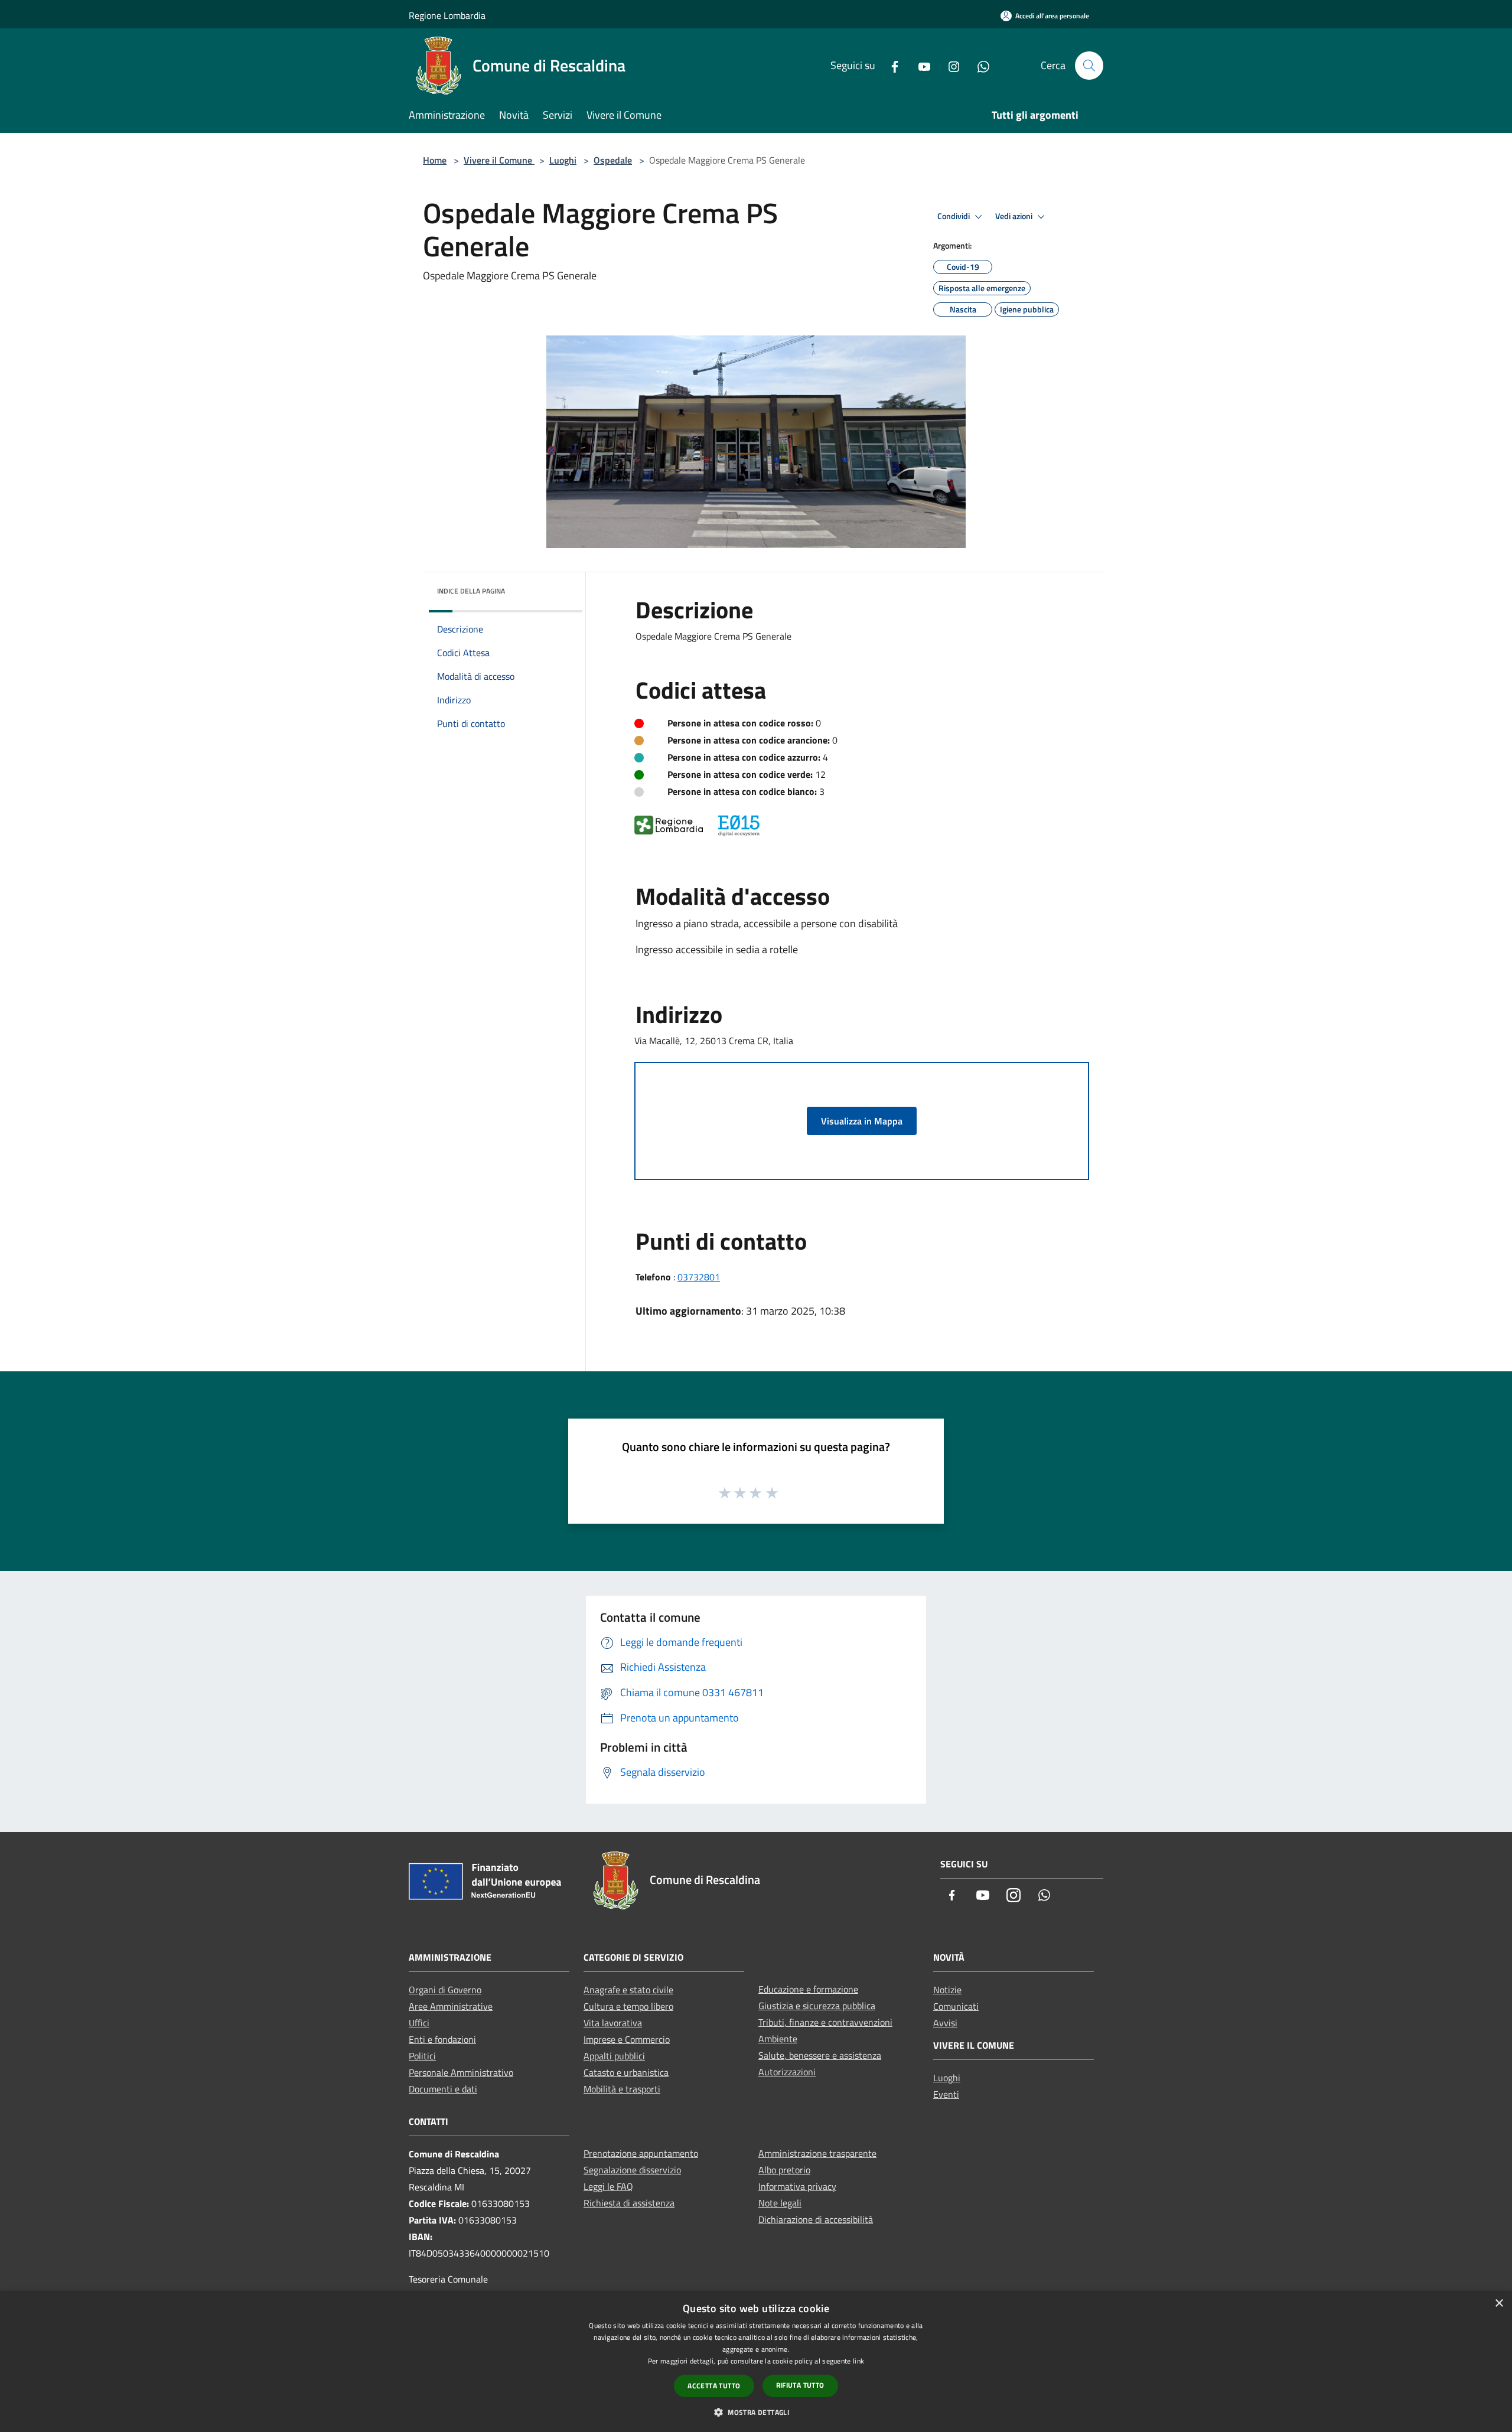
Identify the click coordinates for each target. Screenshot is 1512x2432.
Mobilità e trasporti (622, 2089)
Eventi (946, 2094)
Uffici (419, 2023)
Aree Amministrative (451, 2006)
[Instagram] (949, 65)
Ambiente (778, 2039)
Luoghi (563, 160)
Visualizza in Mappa (862, 1121)
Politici (422, 2056)
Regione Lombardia (447, 15)
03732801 (699, 1277)
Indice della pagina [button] (471, 591)
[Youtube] (920, 65)
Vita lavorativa (613, 2023)
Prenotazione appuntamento (641, 2153)
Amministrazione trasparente (817, 2153)
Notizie (947, 1990)
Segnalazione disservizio (632, 2170)
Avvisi (945, 2023)
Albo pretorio (784, 2170)
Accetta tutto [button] (714, 2386)
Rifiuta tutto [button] (800, 2385)
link (858, 2361)
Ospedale (613, 160)
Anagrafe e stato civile (628, 1990)
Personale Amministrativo (461, 2072)
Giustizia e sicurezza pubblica (817, 2006)
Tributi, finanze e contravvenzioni (825, 2022)
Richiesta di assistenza (629, 2203)
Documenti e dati (443, 2089)
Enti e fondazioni (442, 2039)
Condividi (954, 216)
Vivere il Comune (499, 160)
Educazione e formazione (808, 1989)
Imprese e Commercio (627, 2039)
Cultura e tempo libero (628, 2006)
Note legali (780, 2203)
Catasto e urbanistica (626, 2072)
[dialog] (756, 2361)
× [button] (1499, 2304)
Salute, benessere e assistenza (820, 2055)
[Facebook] (890, 65)
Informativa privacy (797, 2186)
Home (435, 160)
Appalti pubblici (614, 2056)
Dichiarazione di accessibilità (816, 2219)
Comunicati (956, 2006)
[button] (756, 2412)
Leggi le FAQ (608, 2186)
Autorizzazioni (787, 2072)
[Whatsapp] (979, 65)
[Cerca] (1089, 66)
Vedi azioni (1015, 216)
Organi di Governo (445, 1990)
